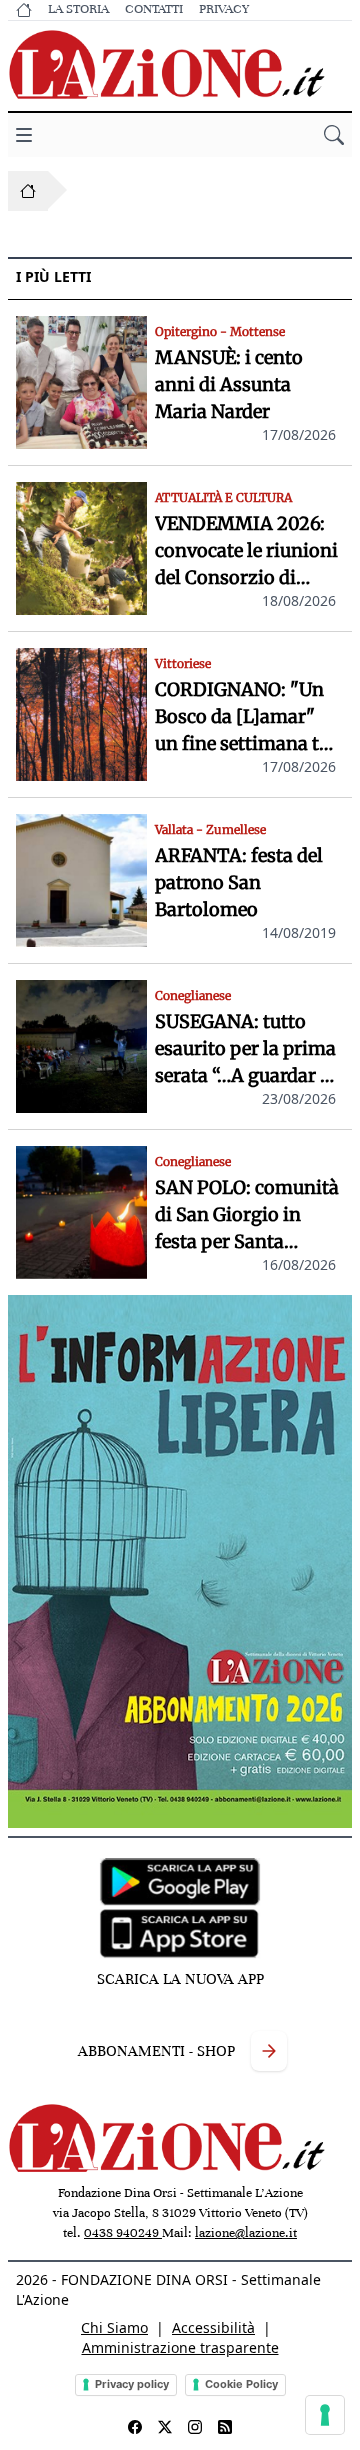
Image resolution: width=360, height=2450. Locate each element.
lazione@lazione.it (246, 2233)
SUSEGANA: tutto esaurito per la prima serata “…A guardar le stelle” (245, 1049)
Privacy (224, 9)
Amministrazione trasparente (180, 2347)
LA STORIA (78, 9)
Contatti (154, 9)
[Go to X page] (165, 2427)
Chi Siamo (114, 2327)
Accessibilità (213, 2327)
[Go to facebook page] (135, 2427)
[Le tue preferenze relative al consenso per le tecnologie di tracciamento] (325, 2415)
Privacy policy (132, 2384)
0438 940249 (123, 2233)
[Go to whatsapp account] (225, 2427)
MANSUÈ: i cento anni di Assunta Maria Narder (229, 384)
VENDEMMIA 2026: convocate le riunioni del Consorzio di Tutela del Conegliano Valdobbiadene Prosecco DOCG (246, 551)
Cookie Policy (241, 2384)
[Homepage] (28, 191)
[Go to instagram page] (195, 2427)
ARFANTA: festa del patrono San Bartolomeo (239, 882)
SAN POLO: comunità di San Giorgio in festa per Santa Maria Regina (247, 1215)
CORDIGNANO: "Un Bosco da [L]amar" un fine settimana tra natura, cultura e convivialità (246, 717)
